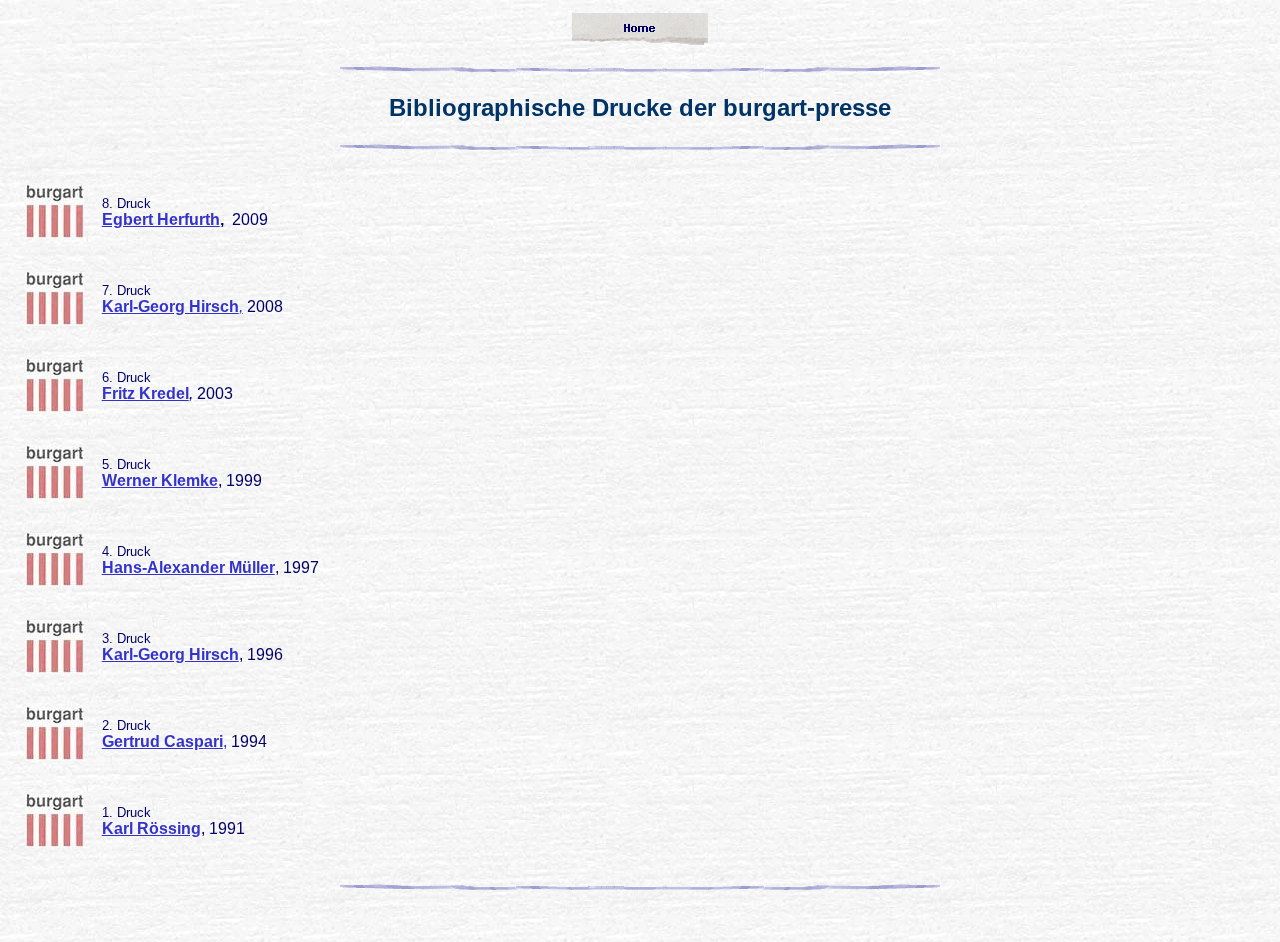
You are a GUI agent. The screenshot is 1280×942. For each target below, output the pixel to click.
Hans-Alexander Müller (188, 567)
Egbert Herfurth (161, 219)
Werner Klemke (160, 480)
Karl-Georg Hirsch (170, 654)
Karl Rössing (151, 828)
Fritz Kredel (145, 393)
